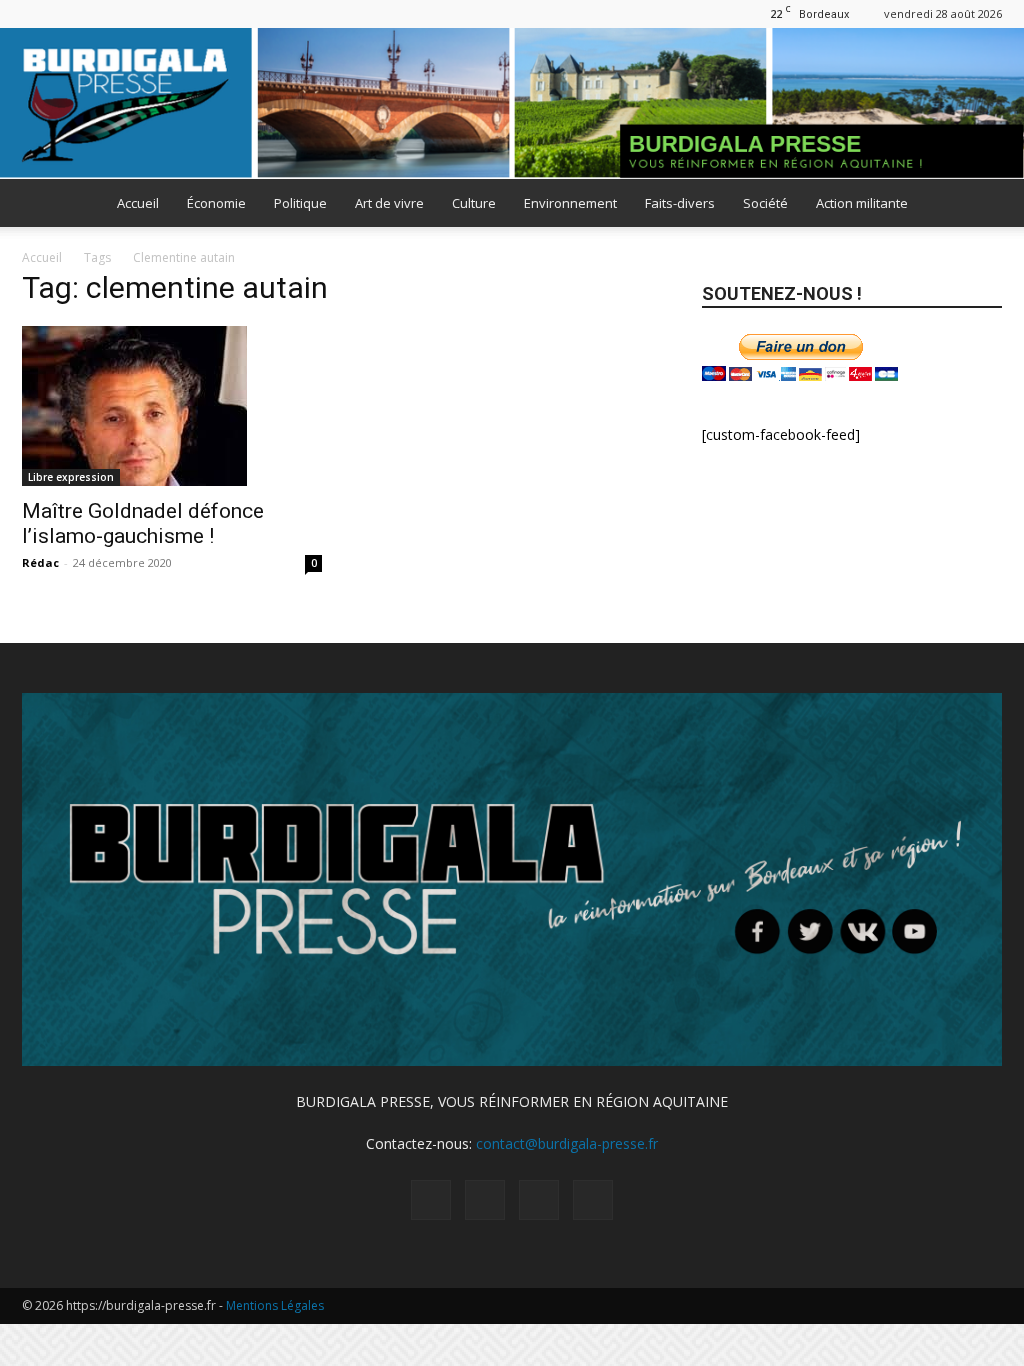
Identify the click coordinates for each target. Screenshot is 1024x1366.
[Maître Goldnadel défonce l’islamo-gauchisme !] (172, 406)
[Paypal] (70, 13)
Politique (300, 203)
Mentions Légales (275, 1305)
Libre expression (71, 477)
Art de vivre (389, 203)
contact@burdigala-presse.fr (567, 1143)
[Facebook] (37, 13)
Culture (474, 203)
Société (765, 203)
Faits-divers (680, 203)
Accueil (138, 203)
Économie (216, 203)
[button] (978, 204)
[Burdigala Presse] (512, 103)
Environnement (570, 203)
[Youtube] (136, 13)
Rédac (40, 562)
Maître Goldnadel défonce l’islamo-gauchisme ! (143, 523)
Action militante (862, 203)
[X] (103, 13)
